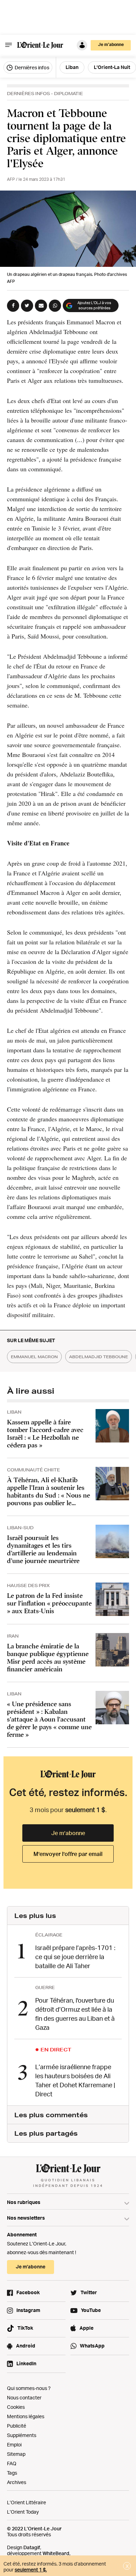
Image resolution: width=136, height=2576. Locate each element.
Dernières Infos (28, 94)
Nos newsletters (26, 2218)
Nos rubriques (24, 2202)
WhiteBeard (56, 2553)
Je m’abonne (68, 1833)
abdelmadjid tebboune (99, 1357)
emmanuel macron (34, 1357)
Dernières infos (31, 67)
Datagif (32, 2547)
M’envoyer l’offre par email (68, 1854)
